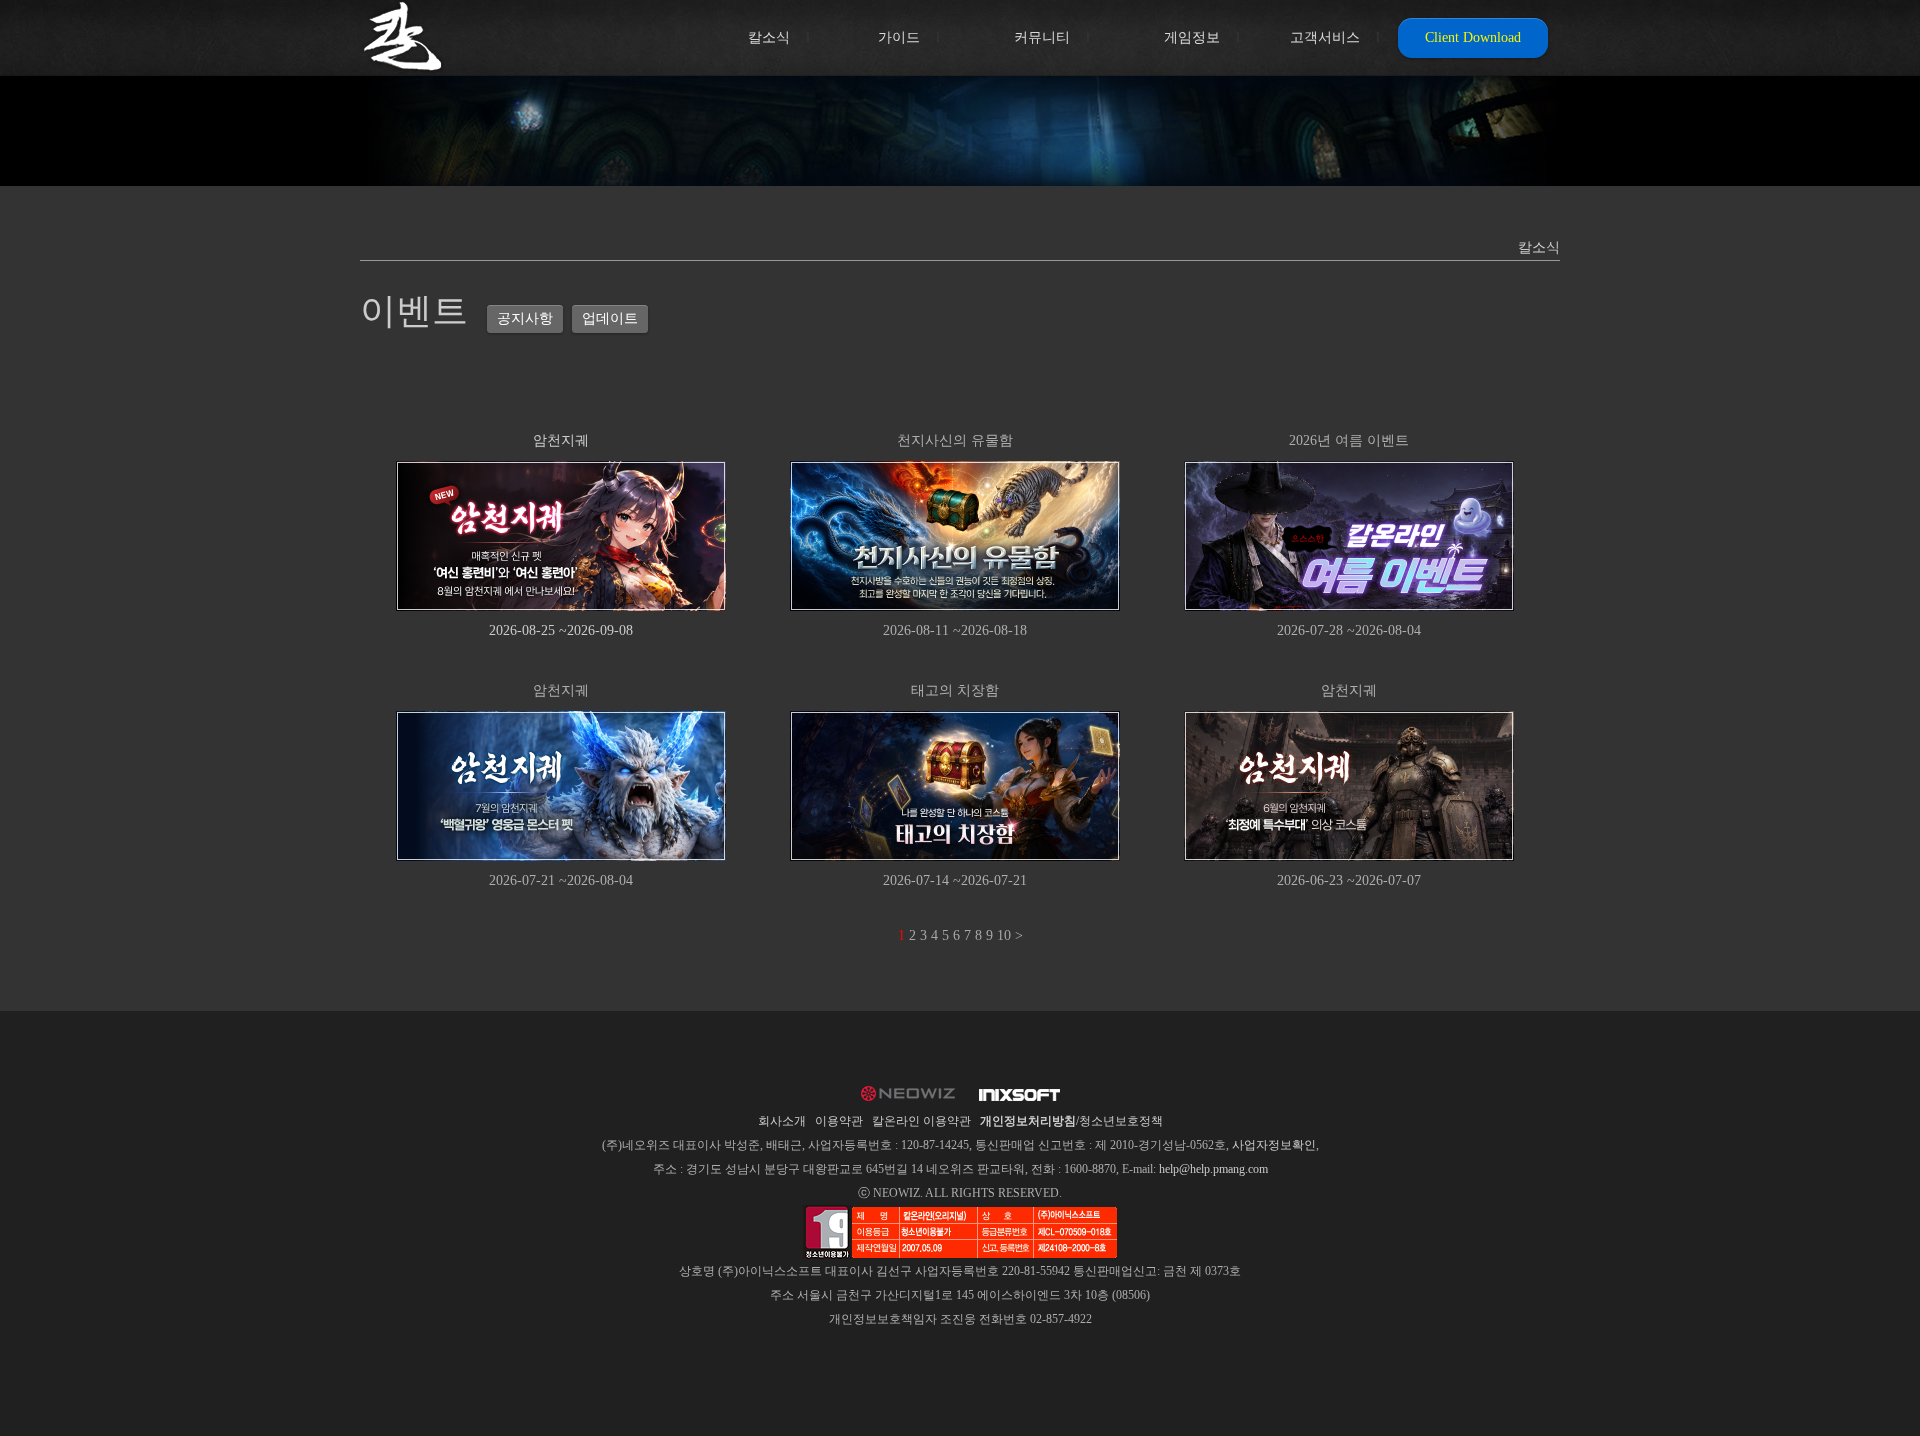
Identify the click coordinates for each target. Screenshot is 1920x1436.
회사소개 (782, 1121)
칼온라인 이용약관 (921, 1121)
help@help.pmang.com (1213, 1169)
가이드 (899, 37)
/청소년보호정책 (1071, 1121)
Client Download (1473, 37)
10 (1004, 935)
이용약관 (839, 1121)
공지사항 (525, 318)
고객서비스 (1325, 37)
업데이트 (610, 318)
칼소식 (769, 37)
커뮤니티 (1042, 37)
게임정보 (1192, 37)
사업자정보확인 (1274, 1145)
